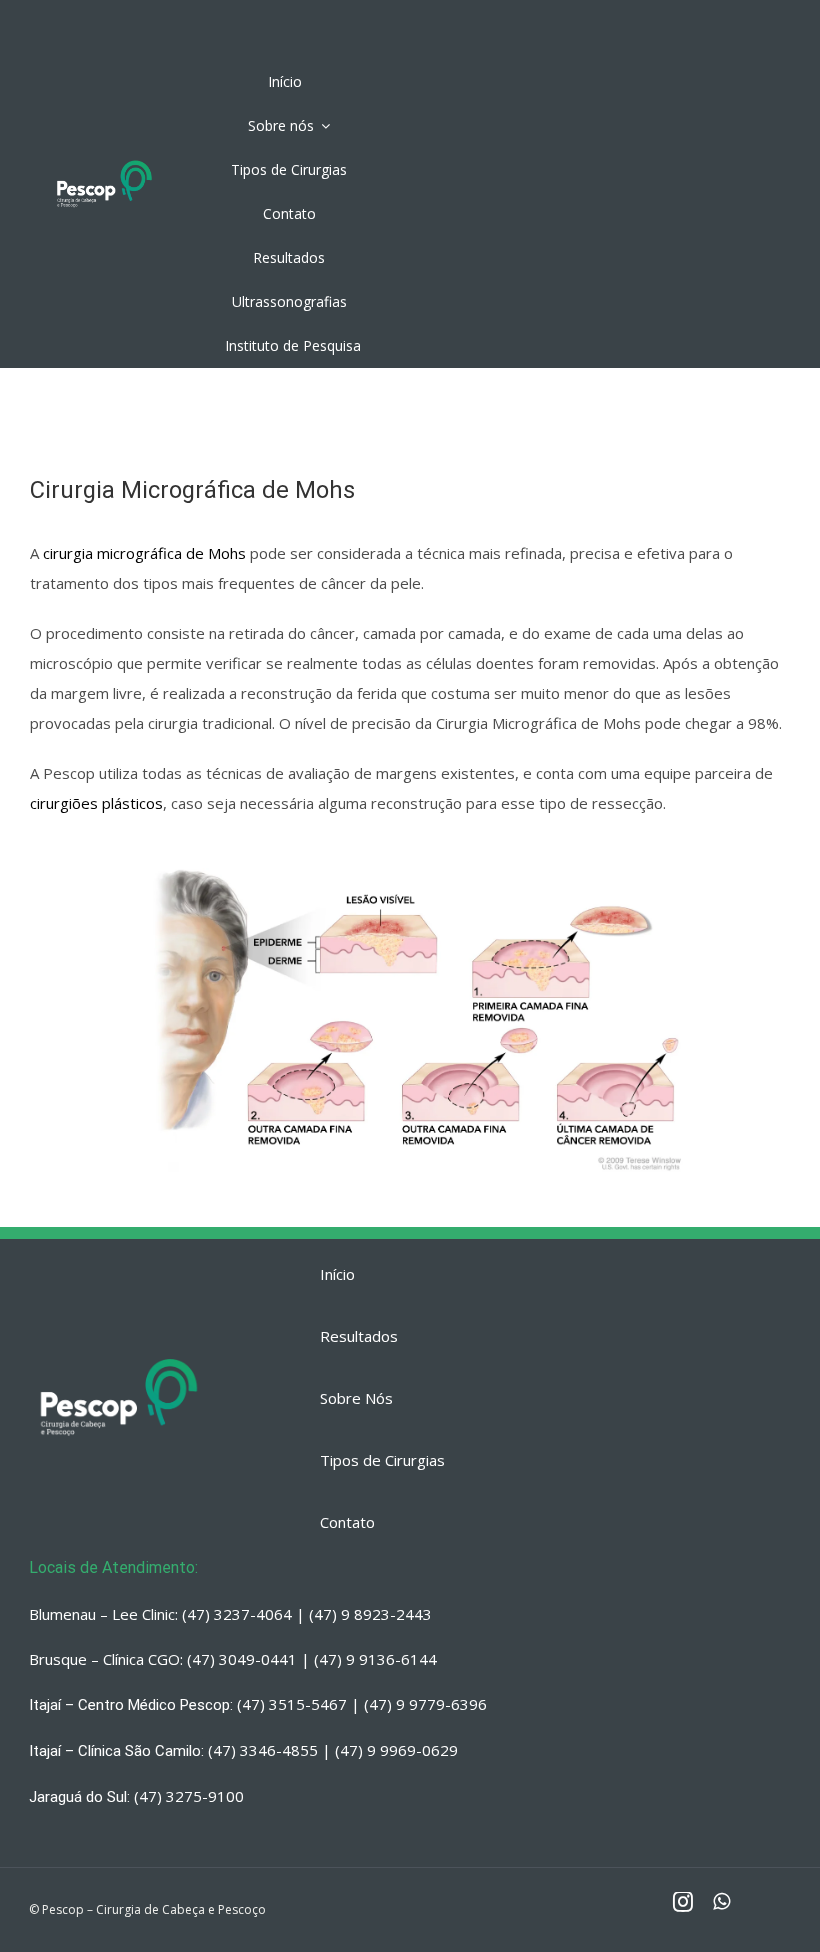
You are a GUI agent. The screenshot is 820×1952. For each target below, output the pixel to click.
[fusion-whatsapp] (721, 1902)
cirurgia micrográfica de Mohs (144, 553)
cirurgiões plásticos (96, 803)
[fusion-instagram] (683, 1902)
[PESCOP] (104, 162)
